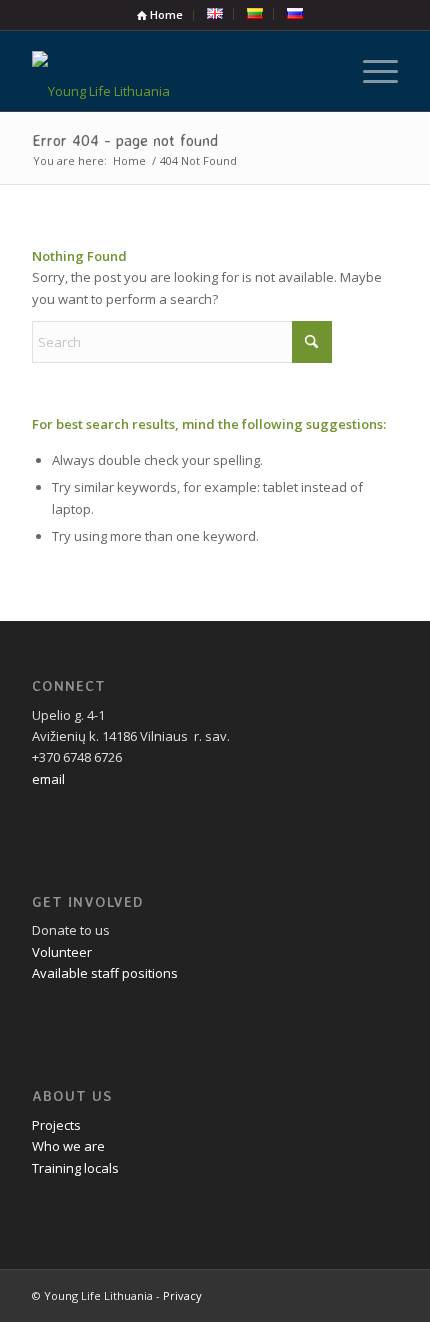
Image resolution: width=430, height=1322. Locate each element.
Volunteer (62, 952)
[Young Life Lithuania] (178, 71)
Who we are (68, 1146)
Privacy (182, 1295)
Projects (56, 1125)
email (48, 779)
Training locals (75, 1168)
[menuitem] (160, 15)
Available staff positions (105, 973)
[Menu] (370, 71)
